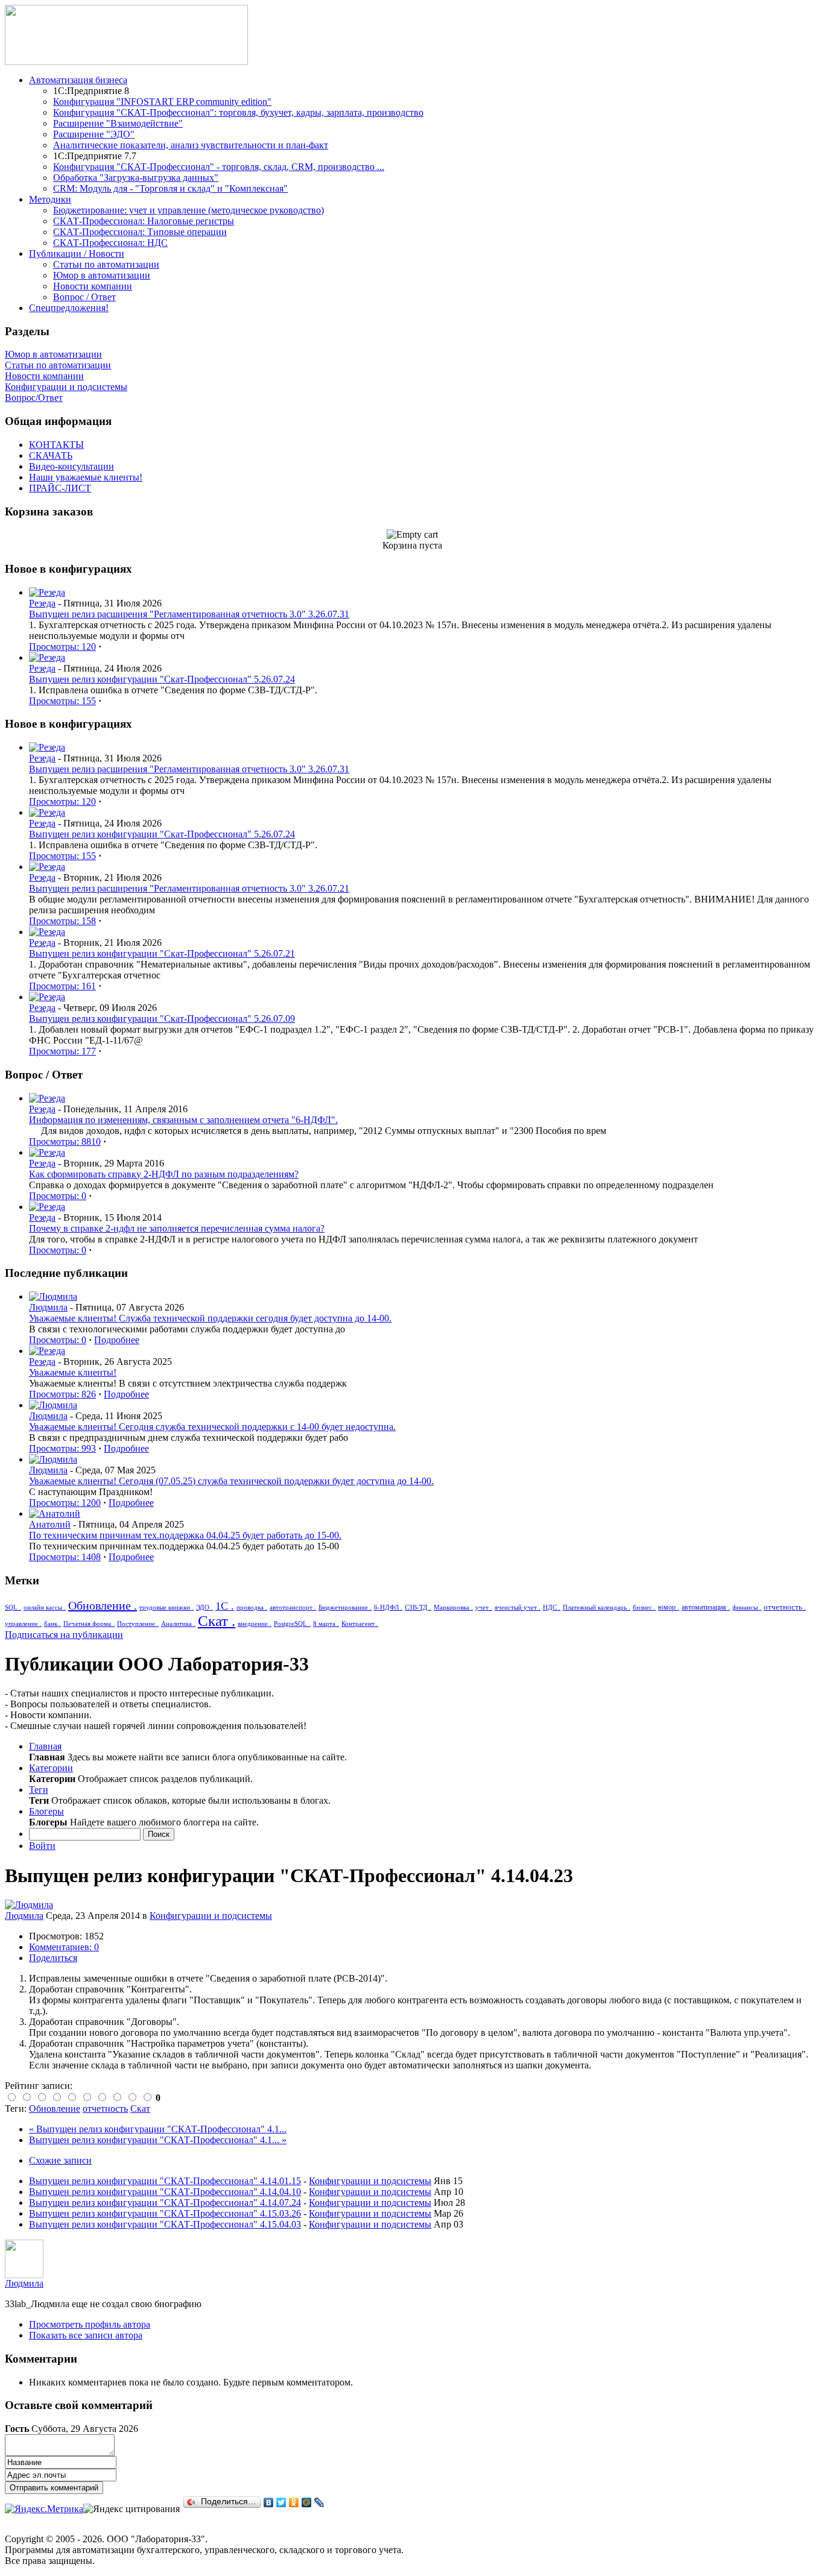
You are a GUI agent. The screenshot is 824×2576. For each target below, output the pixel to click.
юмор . (669, 1607)
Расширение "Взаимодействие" (118, 123)
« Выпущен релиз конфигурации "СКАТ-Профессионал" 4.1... (158, 2129)
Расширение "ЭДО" (94, 134)
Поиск (159, 1834)
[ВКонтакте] (269, 2502)
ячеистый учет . (518, 1607)
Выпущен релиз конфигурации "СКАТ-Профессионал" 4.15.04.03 (165, 2224)
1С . (225, 1606)
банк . (52, 1623)
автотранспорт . (293, 1607)
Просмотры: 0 (58, 1196)
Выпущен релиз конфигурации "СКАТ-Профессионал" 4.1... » (158, 2140)
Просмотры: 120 (62, 647)
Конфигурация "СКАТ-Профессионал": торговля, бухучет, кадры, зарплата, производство (238, 112)
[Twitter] (281, 2502)
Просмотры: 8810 (65, 1142)
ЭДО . (204, 1607)
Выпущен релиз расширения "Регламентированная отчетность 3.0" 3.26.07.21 (189, 888)
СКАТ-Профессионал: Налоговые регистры (144, 221)
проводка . (252, 1607)
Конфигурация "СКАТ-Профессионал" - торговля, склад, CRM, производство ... (219, 167)
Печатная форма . (89, 1623)
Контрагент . (360, 1623)
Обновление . (103, 1605)
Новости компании (93, 286)
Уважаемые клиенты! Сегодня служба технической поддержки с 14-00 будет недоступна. (212, 1427)
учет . (484, 1607)
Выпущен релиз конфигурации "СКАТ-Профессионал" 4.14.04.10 (165, 2192)
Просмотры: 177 (62, 1051)
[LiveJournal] (319, 2502)
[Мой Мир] (307, 2502)
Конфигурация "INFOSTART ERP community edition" (162, 102)
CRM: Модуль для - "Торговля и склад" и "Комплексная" (170, 188)
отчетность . (785, 1607)
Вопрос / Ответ (84, 297)
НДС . (552, 1607)
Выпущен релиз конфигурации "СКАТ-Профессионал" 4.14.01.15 (165, 2181)
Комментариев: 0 (64, 1947)
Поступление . (138, 1623)
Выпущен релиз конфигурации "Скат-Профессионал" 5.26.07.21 (162, 953)
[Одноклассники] (294, 2502)
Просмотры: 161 (62, 986)
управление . (23, 1623)
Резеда (42, 603)
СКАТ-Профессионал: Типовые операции (140, 232)
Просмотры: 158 (62, 921)
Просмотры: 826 (62, 1394)
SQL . (13, 1607)
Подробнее (117, 1340)
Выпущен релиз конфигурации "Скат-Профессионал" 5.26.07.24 (162, 679)
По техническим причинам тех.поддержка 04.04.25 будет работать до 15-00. (185, 1535)
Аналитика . (178, 1623)
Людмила (48, 1307)
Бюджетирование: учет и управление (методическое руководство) (189, 210)
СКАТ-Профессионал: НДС (110, 243)
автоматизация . (706, 1607)
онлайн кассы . (45, 1607)
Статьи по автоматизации (106, 264)
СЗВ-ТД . (418, 1607)
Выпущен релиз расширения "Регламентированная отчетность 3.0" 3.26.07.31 (189, 614)
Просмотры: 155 (62, 701)
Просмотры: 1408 (65, 1557)
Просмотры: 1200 (65, 1503)
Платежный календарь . (597, 1607)
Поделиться (53, 1958)
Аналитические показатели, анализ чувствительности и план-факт (191, 145)
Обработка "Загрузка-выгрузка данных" (136, 178)
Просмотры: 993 (62, 1448)
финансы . (747, 1607)
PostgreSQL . (292, 1623)
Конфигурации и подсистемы (66, 387)
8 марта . (326, 1623)
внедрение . (255, 1623)
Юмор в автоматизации (102, 275)
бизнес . (644, 1607)
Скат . (217, 1621)
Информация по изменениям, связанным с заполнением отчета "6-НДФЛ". (183, 1120)
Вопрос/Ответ (34, 398)
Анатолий (50, 1524)
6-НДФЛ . (388, 1607)
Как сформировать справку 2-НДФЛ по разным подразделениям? (164, 1174)
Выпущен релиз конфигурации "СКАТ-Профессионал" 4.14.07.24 (165, 2203)
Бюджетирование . (345, 1607)
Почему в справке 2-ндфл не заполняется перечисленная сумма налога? (177, 1228)
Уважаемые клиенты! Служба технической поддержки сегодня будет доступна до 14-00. (210, 1318)
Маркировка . (453, 1607)
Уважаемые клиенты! (73, 1372)
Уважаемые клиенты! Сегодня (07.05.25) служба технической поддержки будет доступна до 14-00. (231, 1481)
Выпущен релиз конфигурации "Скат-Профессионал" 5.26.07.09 (162, 1019)
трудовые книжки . (166, 1607)
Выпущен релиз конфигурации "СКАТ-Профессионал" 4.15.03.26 (165, 2213)
